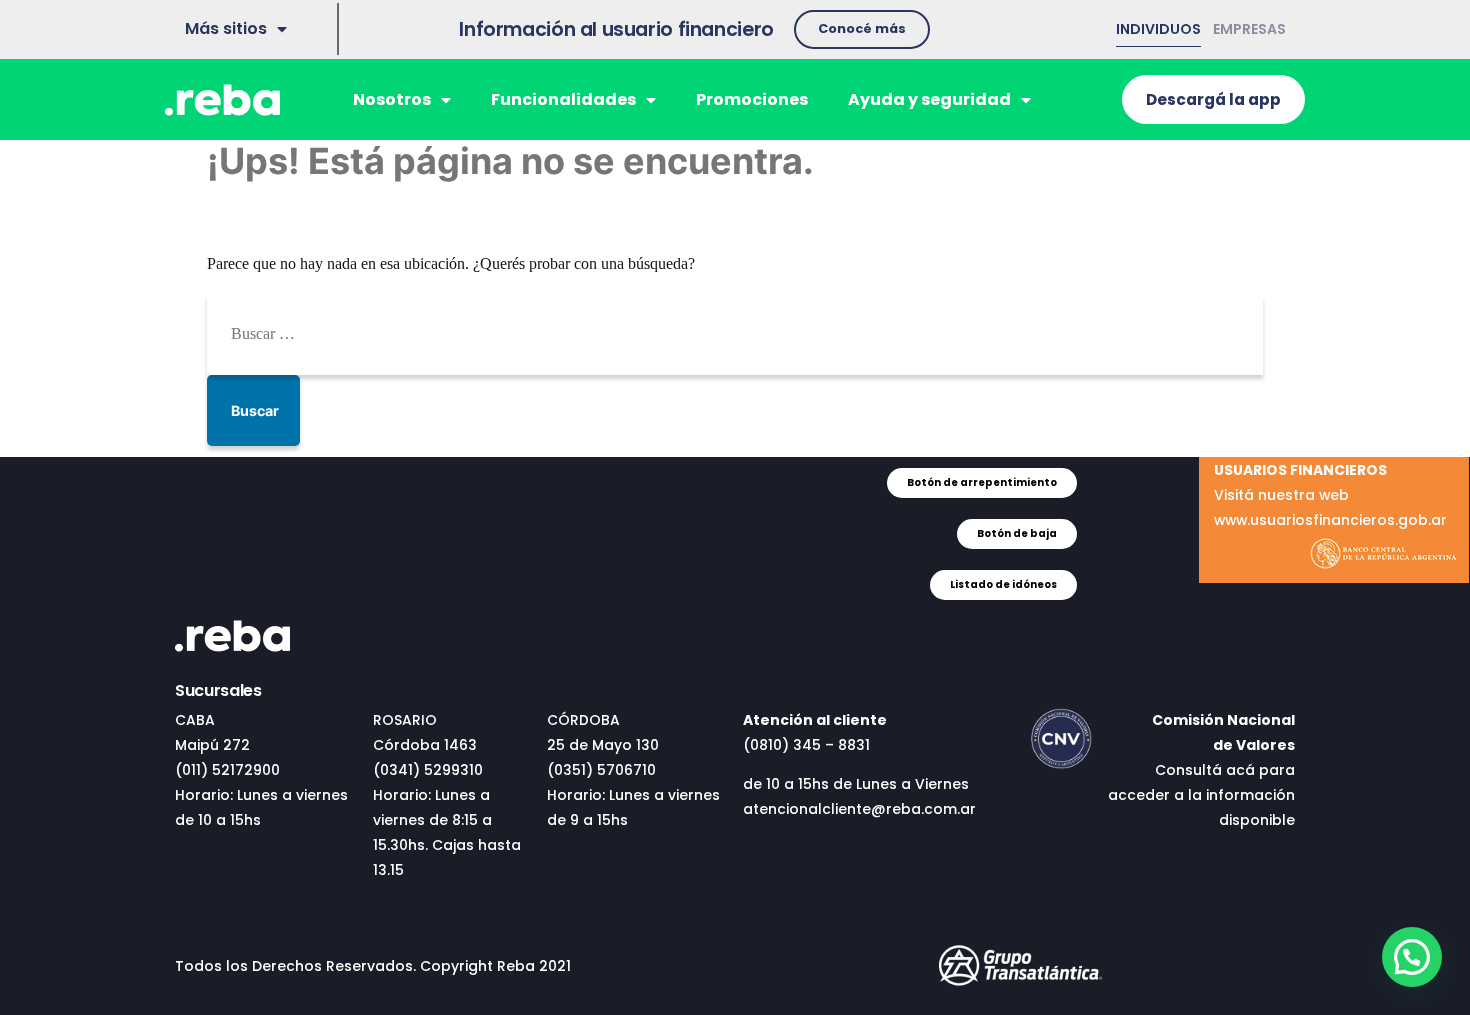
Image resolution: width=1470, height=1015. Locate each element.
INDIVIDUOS (1158, 29)
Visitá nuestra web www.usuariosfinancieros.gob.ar (1330, 495)
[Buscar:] (735, 334)
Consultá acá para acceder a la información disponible (1201, 795)
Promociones (752, 99)
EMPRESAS (1249, 29)
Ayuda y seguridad (929, 99)
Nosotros (392, 99)
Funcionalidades (563, 99)
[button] (862, 29)
